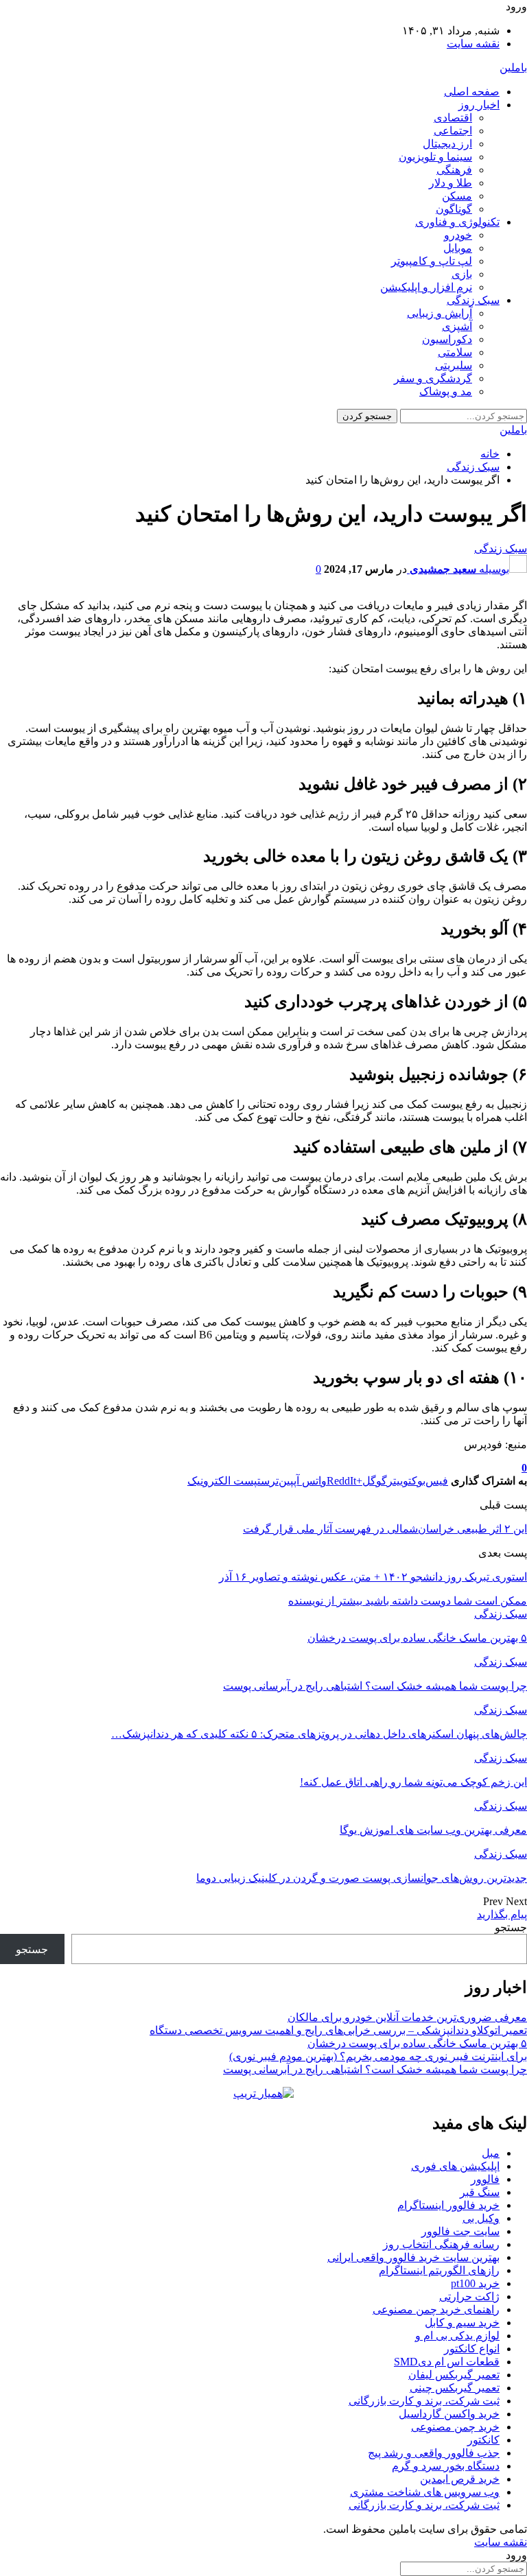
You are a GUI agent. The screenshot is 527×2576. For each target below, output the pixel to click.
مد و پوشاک (446, 391)
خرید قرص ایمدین (460, 2479)
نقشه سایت (473, 44)
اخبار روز (479, 105)
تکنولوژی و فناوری (457, 222)
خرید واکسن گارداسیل (449, 2414)
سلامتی (455, 352)
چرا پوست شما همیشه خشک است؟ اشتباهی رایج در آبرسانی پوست (375, 2069)
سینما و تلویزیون (435, 157)
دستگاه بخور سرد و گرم (446, 2466)
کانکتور (483, 2440)
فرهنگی (454, 170)
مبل (491, 2153)
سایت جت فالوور (460, 2231)
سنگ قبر (480, 2192)
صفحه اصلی (472, 92)
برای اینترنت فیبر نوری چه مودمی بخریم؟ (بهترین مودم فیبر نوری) (378, 2056)
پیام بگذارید (502, 1914)
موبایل (458, 248)
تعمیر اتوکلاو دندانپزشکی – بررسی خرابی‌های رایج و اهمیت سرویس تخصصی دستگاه (338, 2030)
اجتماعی (453, 131)
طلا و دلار (450, 183)
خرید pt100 (475, 2283)
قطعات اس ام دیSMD (447, 2362)
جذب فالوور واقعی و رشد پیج (434, 2453)
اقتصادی (453, 118)
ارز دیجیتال (447, 144)
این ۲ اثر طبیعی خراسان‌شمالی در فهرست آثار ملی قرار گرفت (385, 1529)
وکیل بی (481, 2218)
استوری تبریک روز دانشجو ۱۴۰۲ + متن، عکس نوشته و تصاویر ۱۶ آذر (373, 1577)
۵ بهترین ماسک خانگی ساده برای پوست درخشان (417, 2043)
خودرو (458, 235)
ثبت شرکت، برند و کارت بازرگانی (424, 2401)
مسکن (457, 196)
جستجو (511, 1927)
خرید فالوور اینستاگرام (448, 2205)
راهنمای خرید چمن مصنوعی (436, 2309)
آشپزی (457, 326)
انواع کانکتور (472, 2349)
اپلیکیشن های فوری (455, 2166)
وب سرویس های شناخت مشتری (425, 2492)
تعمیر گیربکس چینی (455, 2388)
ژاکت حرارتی (469, 2296)
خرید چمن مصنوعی (455, 2427)
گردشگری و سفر (433, 378)
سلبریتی (454, 365)
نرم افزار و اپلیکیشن (426, 287)
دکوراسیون (447, 339)
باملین (513, 68)
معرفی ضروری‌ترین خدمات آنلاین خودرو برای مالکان (407, 2017)
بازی (462, 274)
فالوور (485, 2179)
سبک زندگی (473, 300)
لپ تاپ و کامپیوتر (432, 261)
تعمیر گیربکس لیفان (454, 2375)
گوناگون (454, 209)
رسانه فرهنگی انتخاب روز (441, 2244)
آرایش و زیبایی (440, 313)
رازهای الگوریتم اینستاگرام (439, 2270)
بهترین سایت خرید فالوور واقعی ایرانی (413, 2257)
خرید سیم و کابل (462, 2323)
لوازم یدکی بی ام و (457, 2336)
